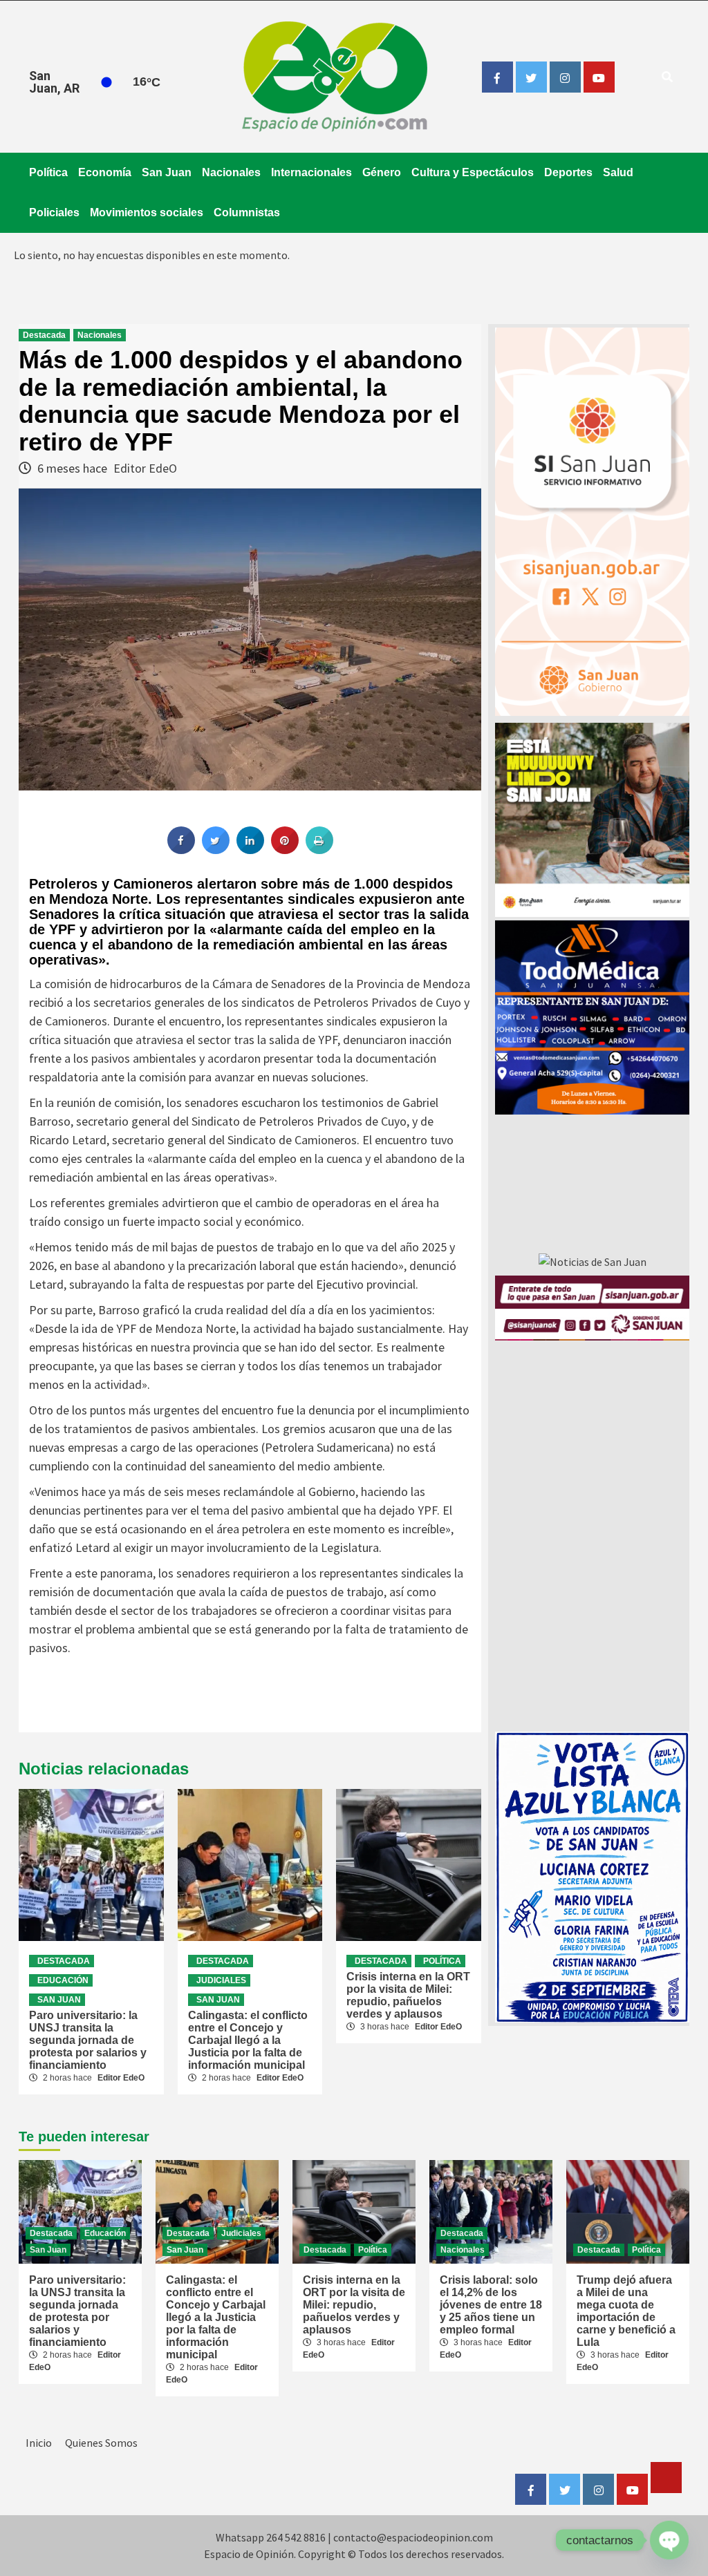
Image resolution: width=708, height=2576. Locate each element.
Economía (105, 172)
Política (48, 172)
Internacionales (311, 172)
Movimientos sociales (147, 212)
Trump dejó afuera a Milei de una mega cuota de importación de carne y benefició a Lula (626, 2311)
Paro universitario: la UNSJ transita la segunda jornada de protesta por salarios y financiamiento (88, 2040)
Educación (63, 1980)
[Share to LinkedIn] (250, 850)
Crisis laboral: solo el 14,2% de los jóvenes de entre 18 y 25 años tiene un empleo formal (491, 2305)
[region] (592, 1017)
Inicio (39, 2443)
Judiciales (221, 1980)
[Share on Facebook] (181, 850)
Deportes (568, 172)
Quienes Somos (101, 2443)
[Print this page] (319, 850)
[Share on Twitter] (216, 850)
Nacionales (231, 172)
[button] (592, 1017)
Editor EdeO (145, 468)
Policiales (54, 212)
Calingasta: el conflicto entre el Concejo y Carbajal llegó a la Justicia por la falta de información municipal (248, 2040)
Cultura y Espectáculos (473, 172)
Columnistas (247, 212)
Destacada (44, 335)
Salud (618, 172)
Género (382, 172)
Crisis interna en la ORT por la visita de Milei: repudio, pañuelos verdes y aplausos (408, 1995)
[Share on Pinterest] (285, 850)
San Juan (167, 172)
